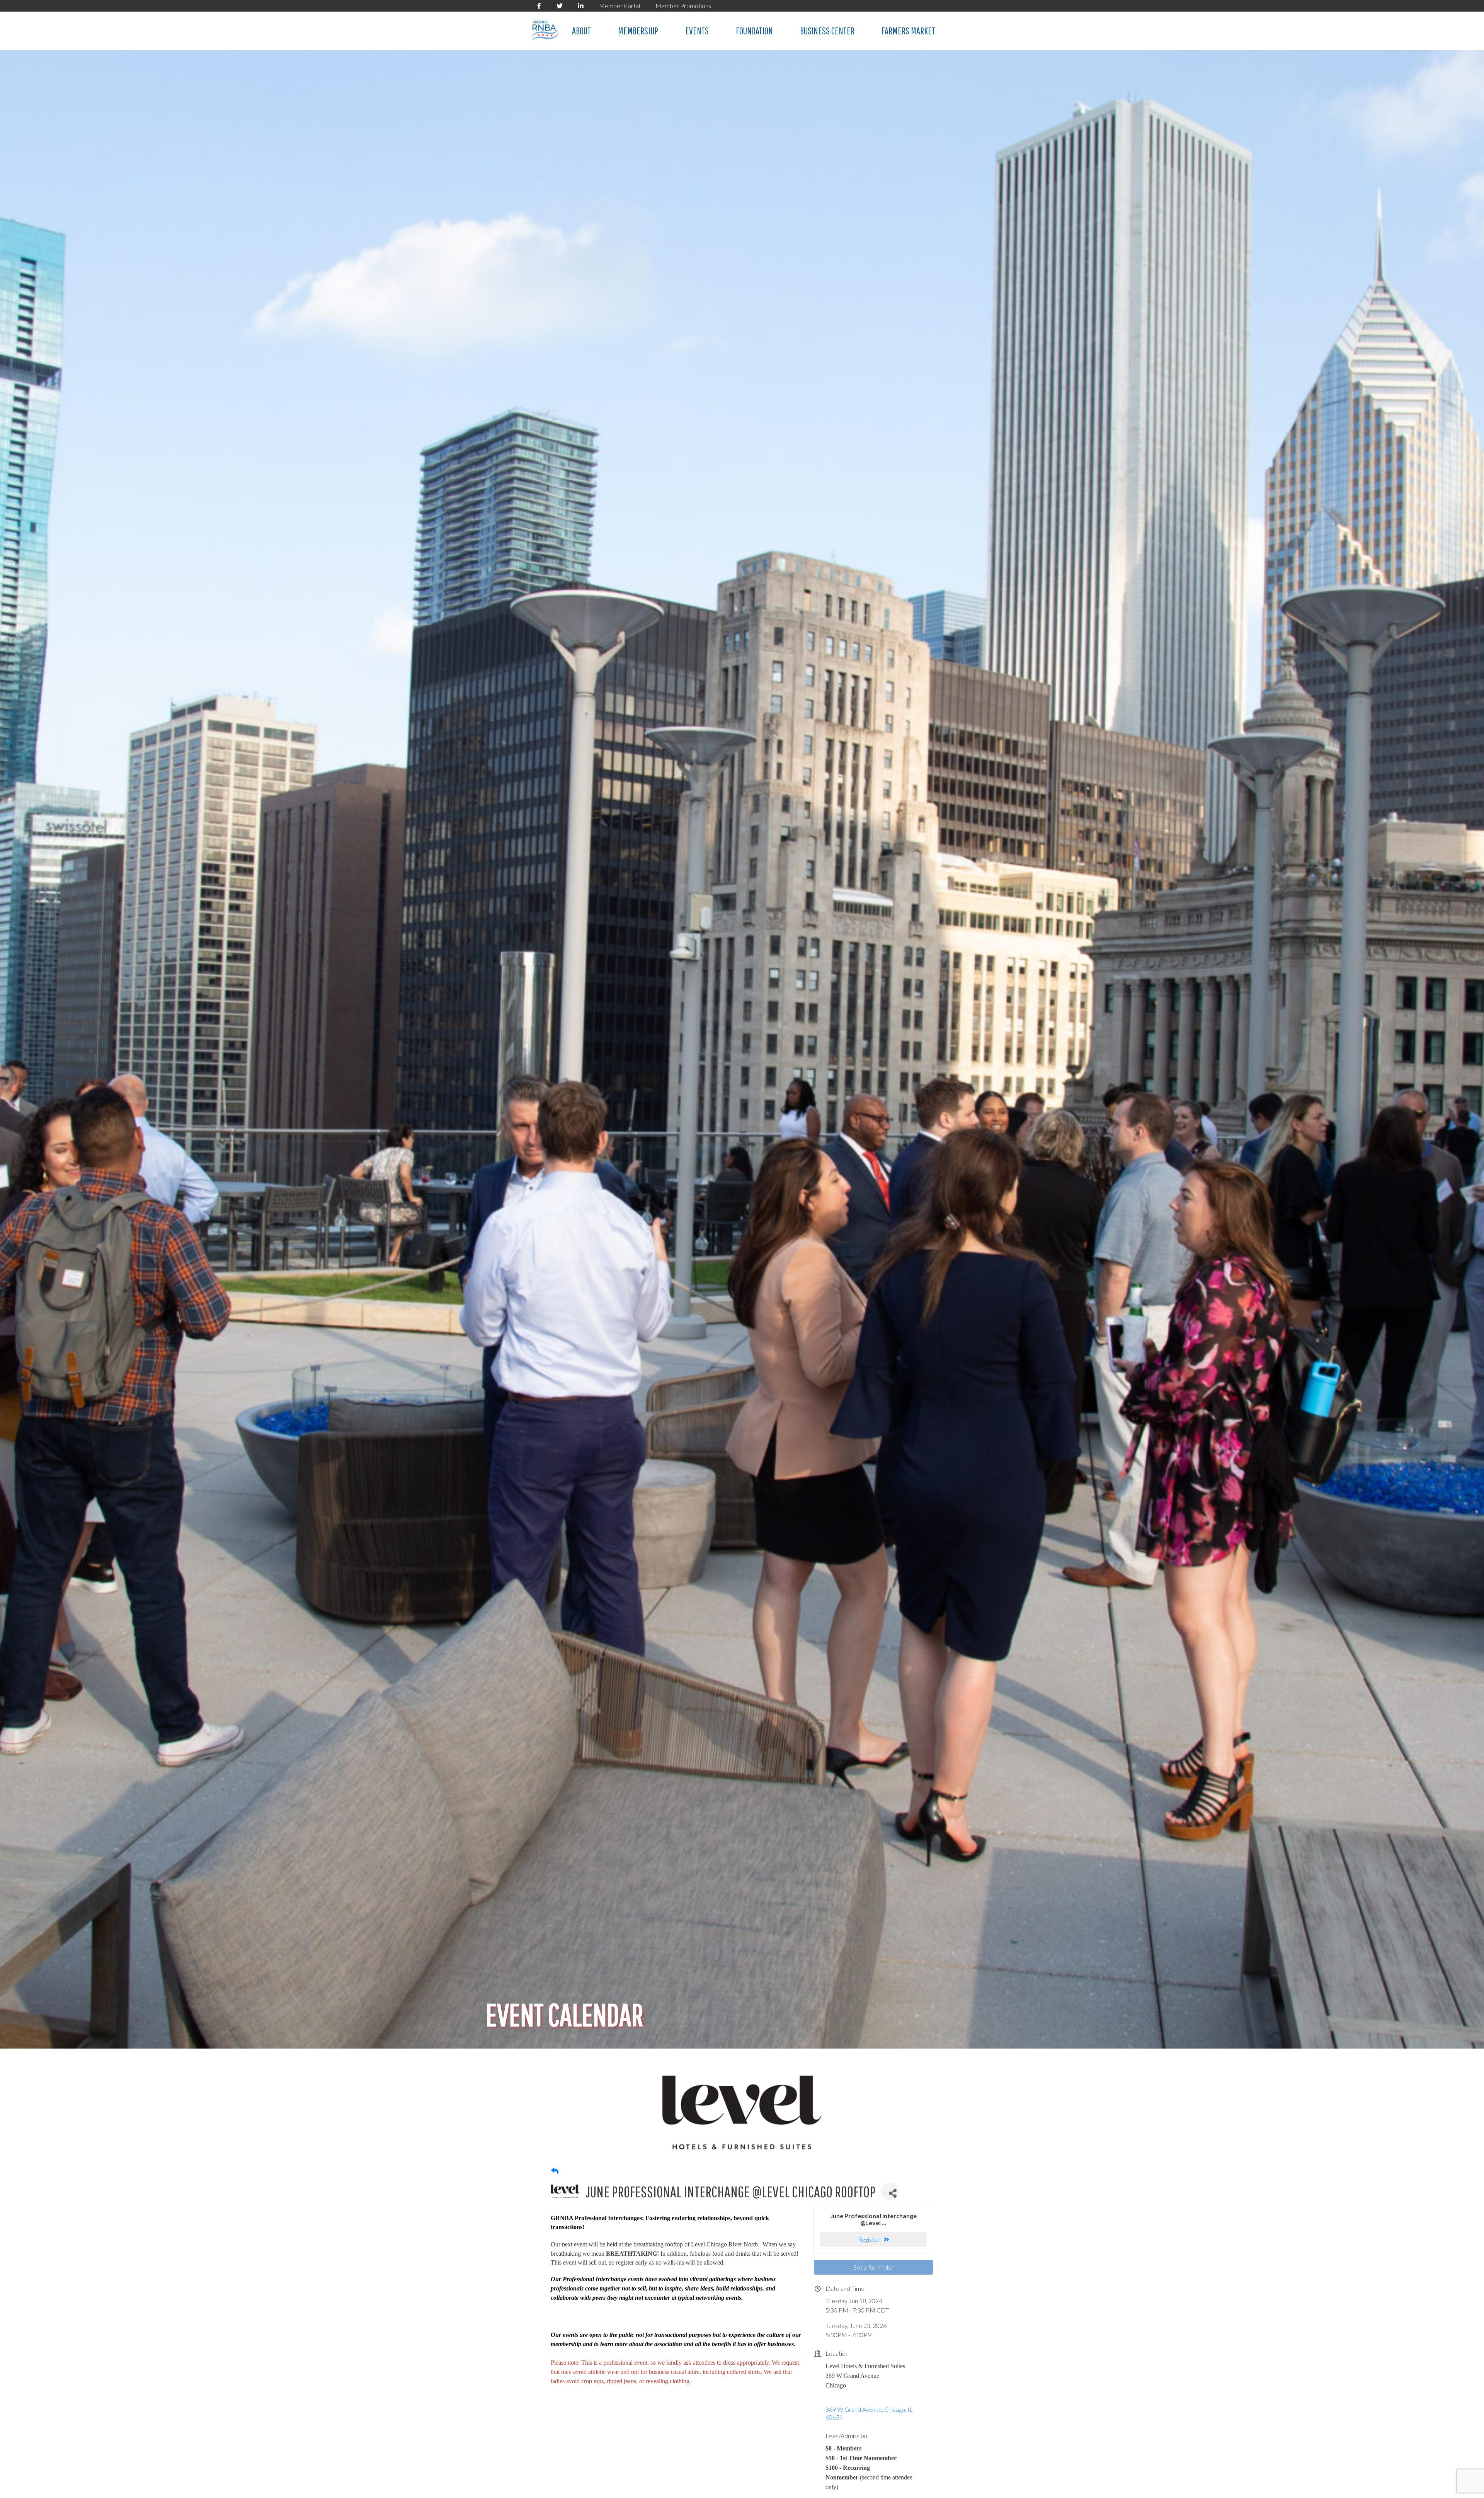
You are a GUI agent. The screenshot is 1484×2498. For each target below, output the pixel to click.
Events (697, 31)
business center (827, 31)
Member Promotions (683, 6)
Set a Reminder (874, 2267)
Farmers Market (908, 31)
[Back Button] (555, 2171)
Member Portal (619, 6)
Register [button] (869, 2239)
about (581, 31)
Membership (638, 31)
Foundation (754, 31)
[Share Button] (890, 2191)
